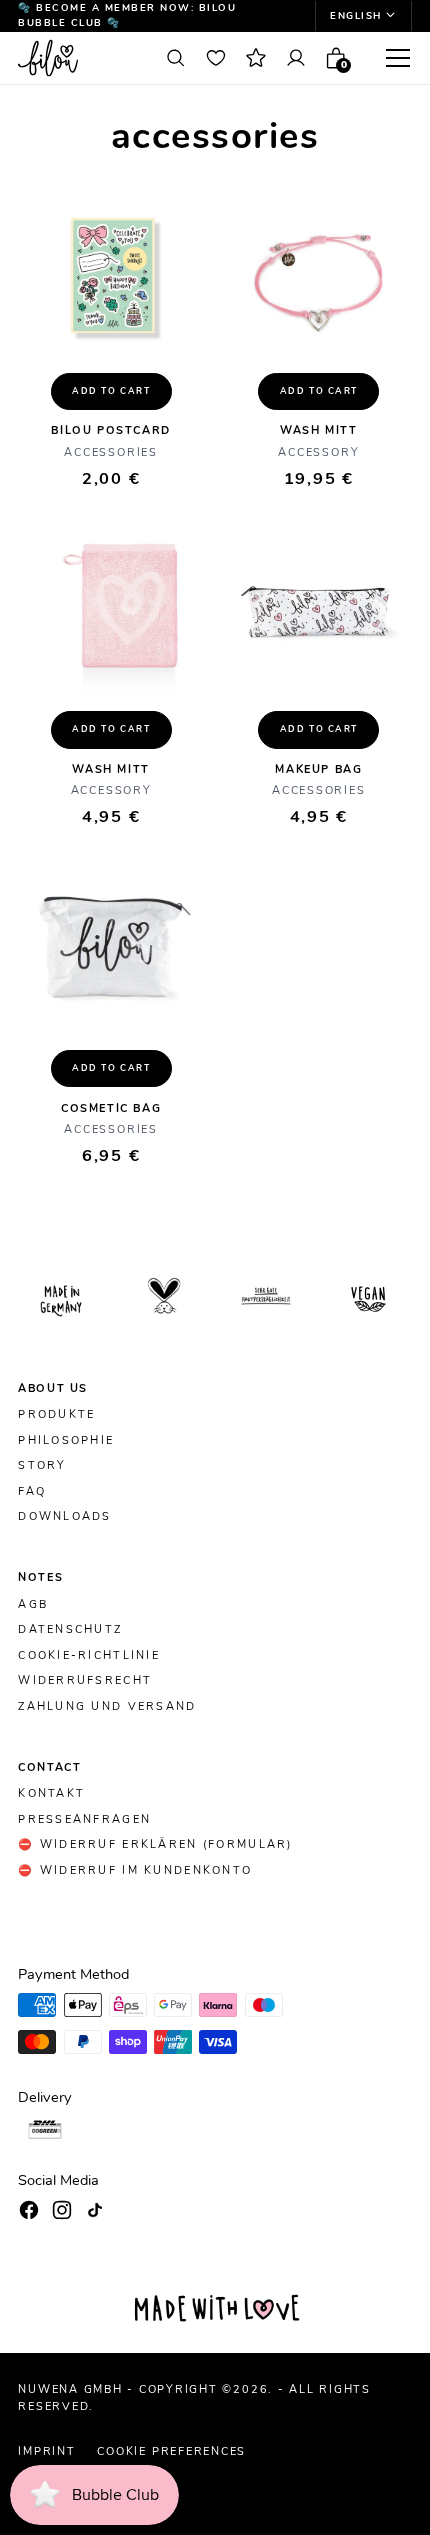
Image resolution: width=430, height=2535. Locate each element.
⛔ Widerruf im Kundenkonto (135, 1871)
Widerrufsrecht (85, 1681)
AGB (33, 1605)
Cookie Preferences (171, 2451)
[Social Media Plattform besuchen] (29, 2210)
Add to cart (111, 391)
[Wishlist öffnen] (215, 58)
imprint (46, 2451)
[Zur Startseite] (81, 58)
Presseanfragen (84, 1820)
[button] (363, 15)
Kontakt (51, 1794)
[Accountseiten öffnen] (296, 58)
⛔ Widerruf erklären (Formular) (155, 1845)
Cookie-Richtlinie (89, 1656)
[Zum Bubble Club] (255, 58)
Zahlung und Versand (107, 1707)
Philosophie (66, 1441)
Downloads (65, 1517)
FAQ (32, 1492)
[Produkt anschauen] (111, 275)
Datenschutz (70, 1630)
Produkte (56, 1415)
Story (42, 1466)
